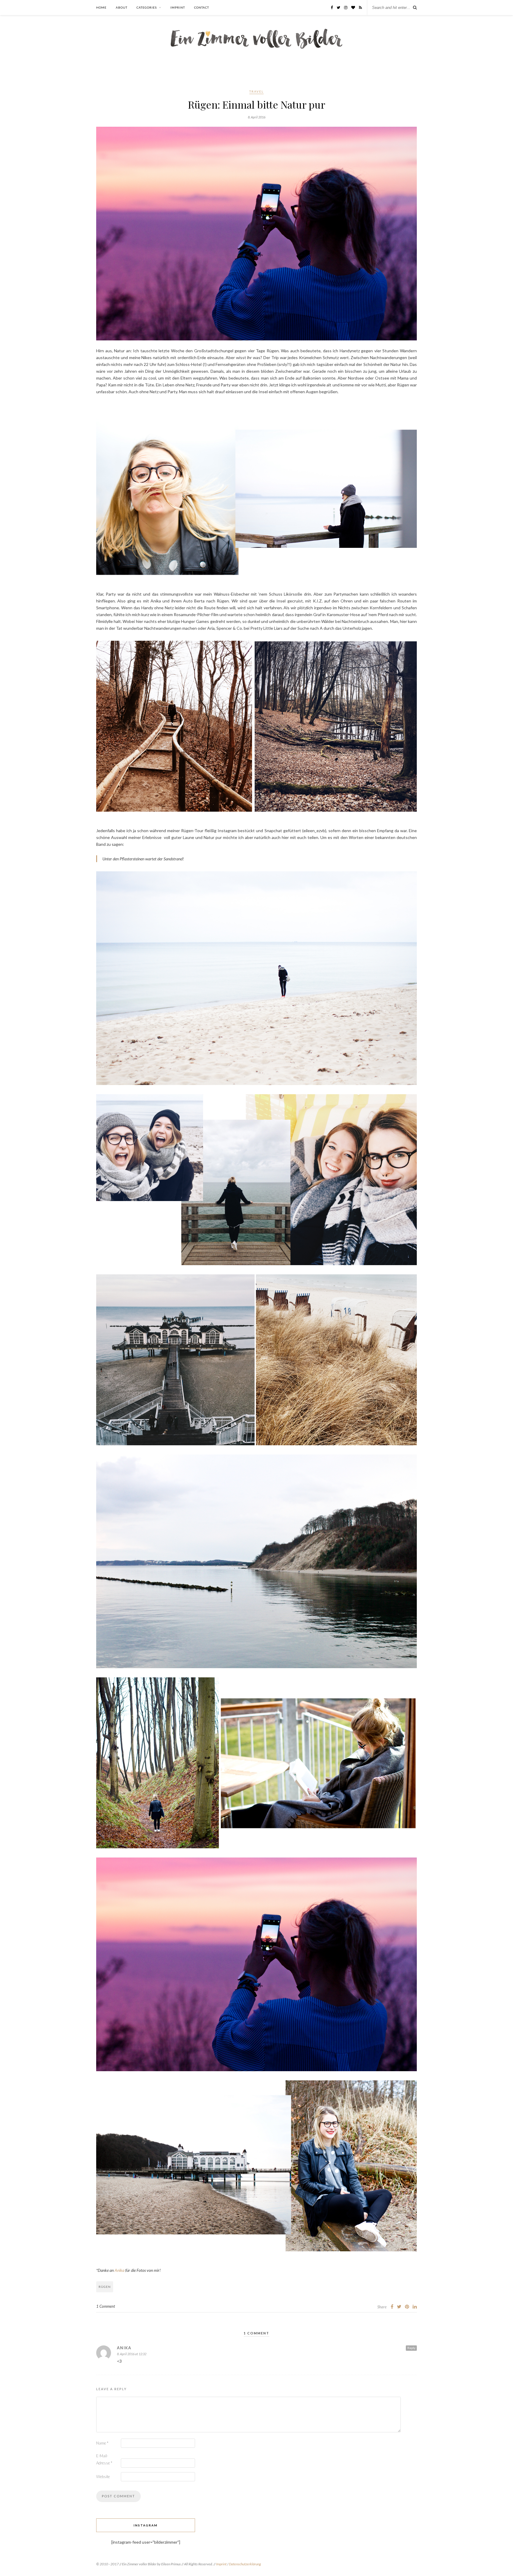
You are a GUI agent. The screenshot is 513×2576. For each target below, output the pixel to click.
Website (103, 2477)
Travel (256, 91)
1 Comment (106, 2306)
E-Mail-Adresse (104, 2459)
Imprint (178, 7)
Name (102, 2443)
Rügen (105, 2287)
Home (101, 7)
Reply (411, 2348)
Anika (119, 2270)
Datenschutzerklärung (245, 2564)
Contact (202, 7)
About (122, 7)
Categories (147, 7)
